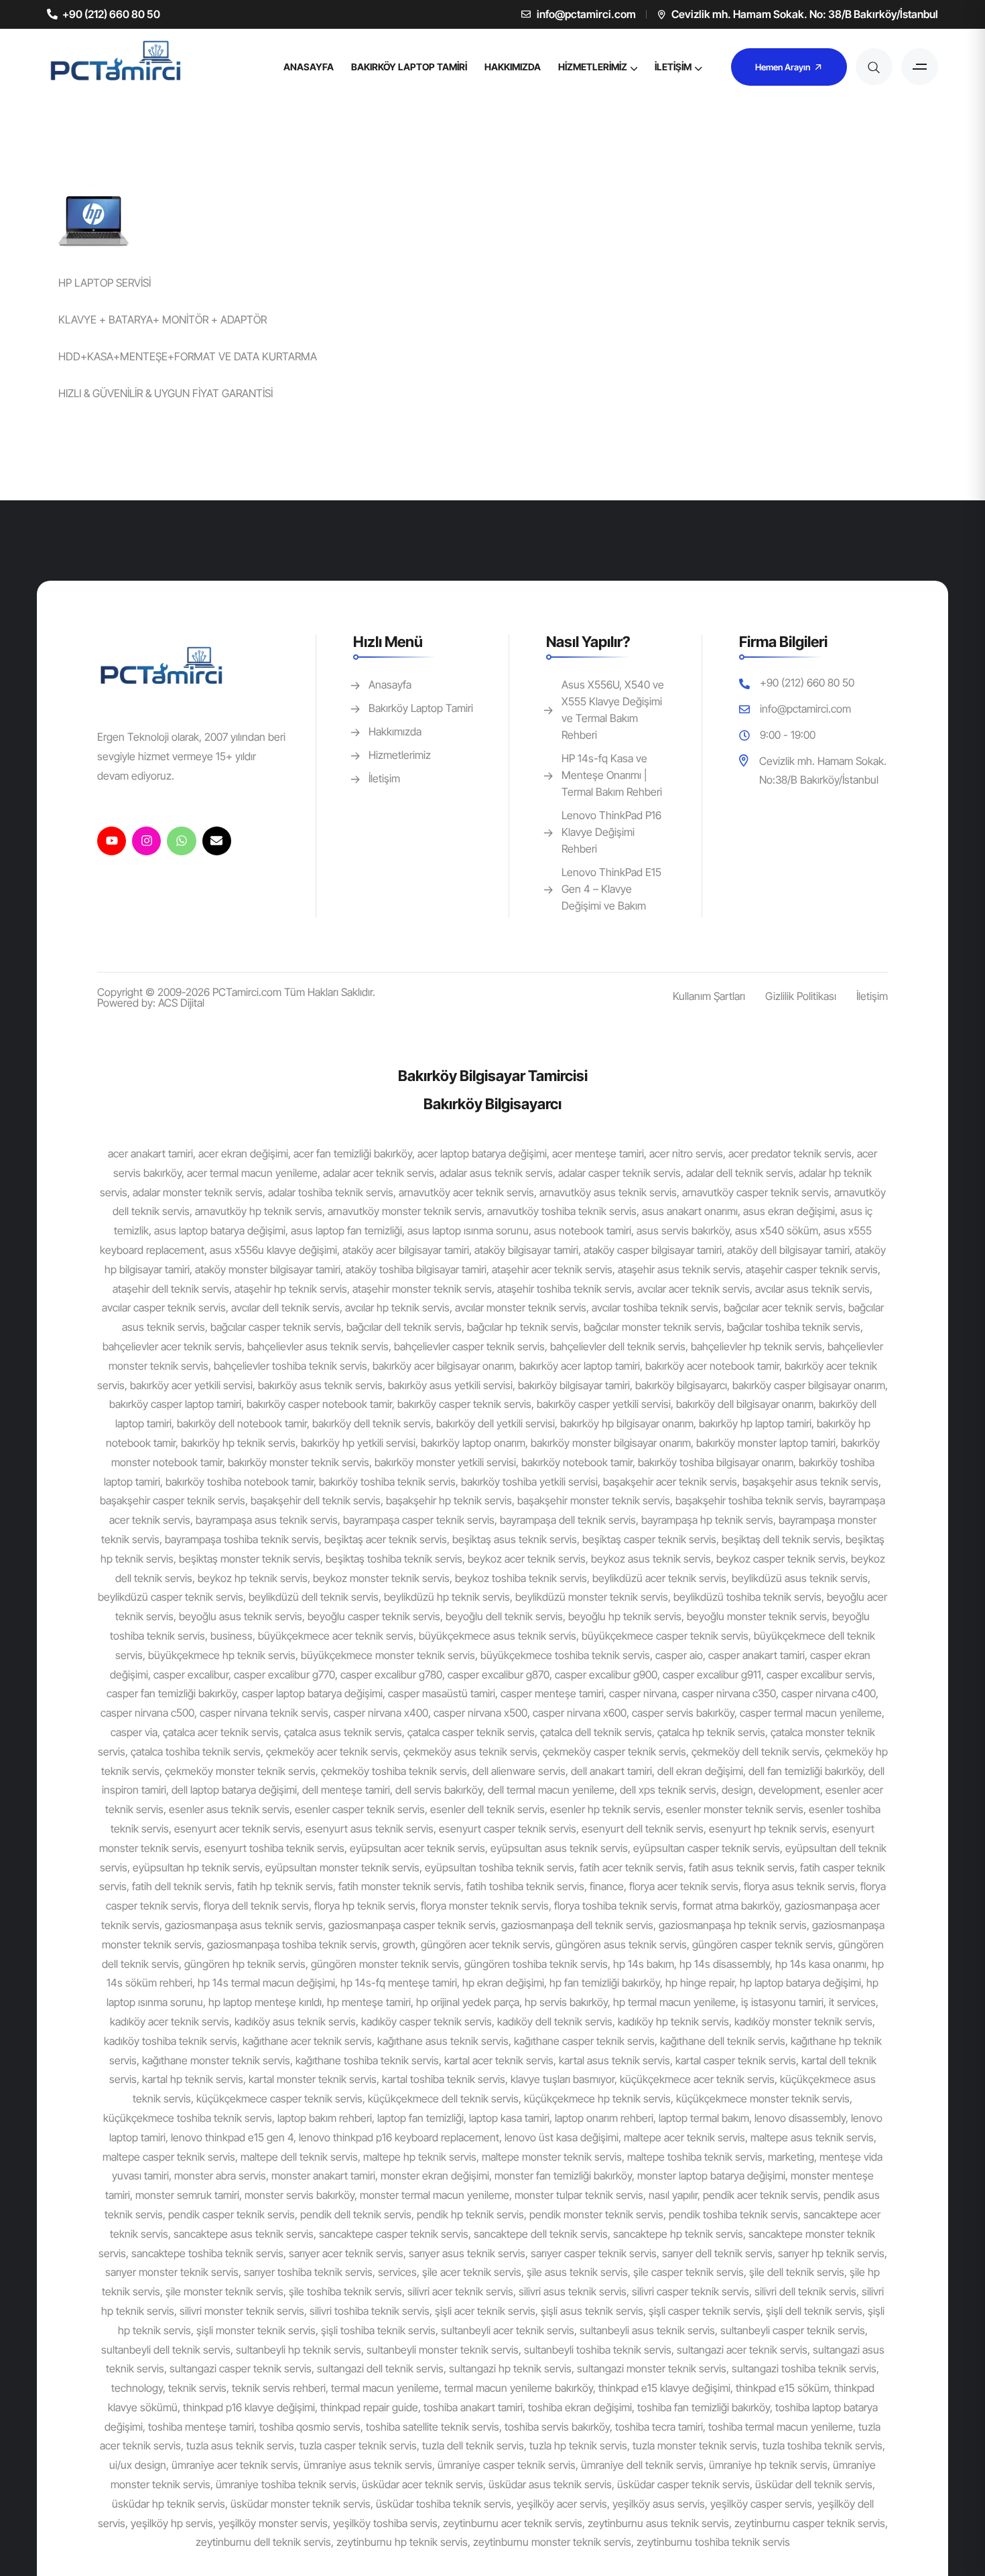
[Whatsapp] (181, 841)
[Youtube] (112, 841)
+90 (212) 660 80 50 (111, 14)
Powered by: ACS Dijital (151, 1003)
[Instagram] (146, 841)
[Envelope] (217, 841)
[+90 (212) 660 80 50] (52, 14)
